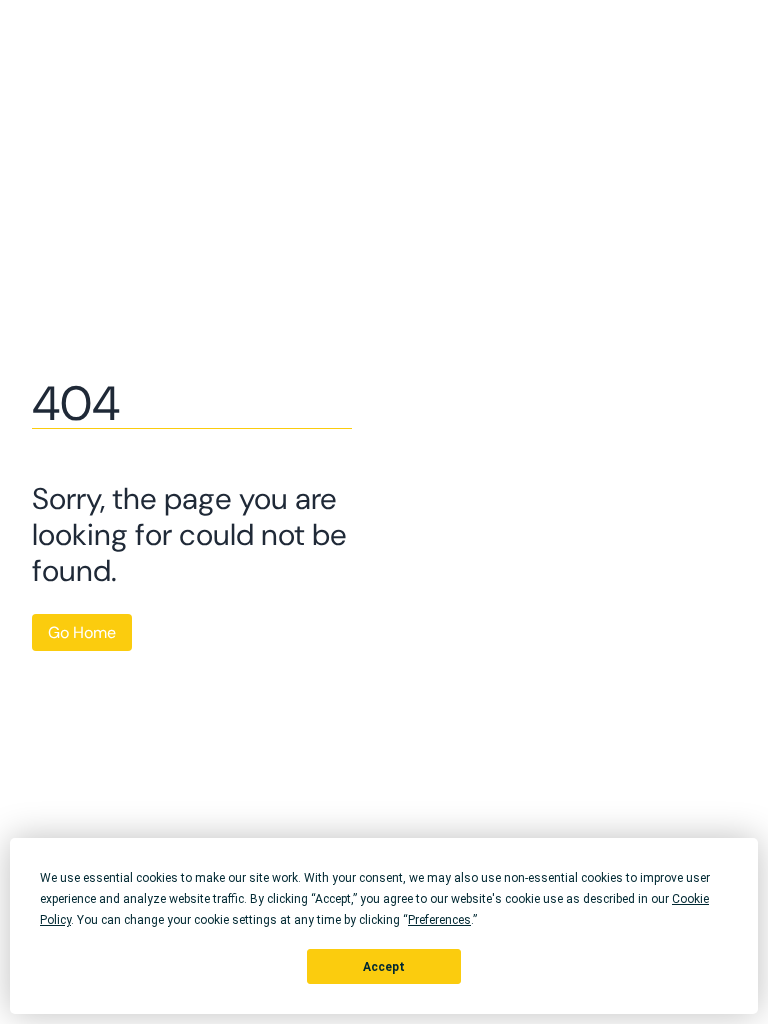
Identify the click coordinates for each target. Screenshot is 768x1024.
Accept (384, 967)
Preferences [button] (439, 920)
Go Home (82, 632)
